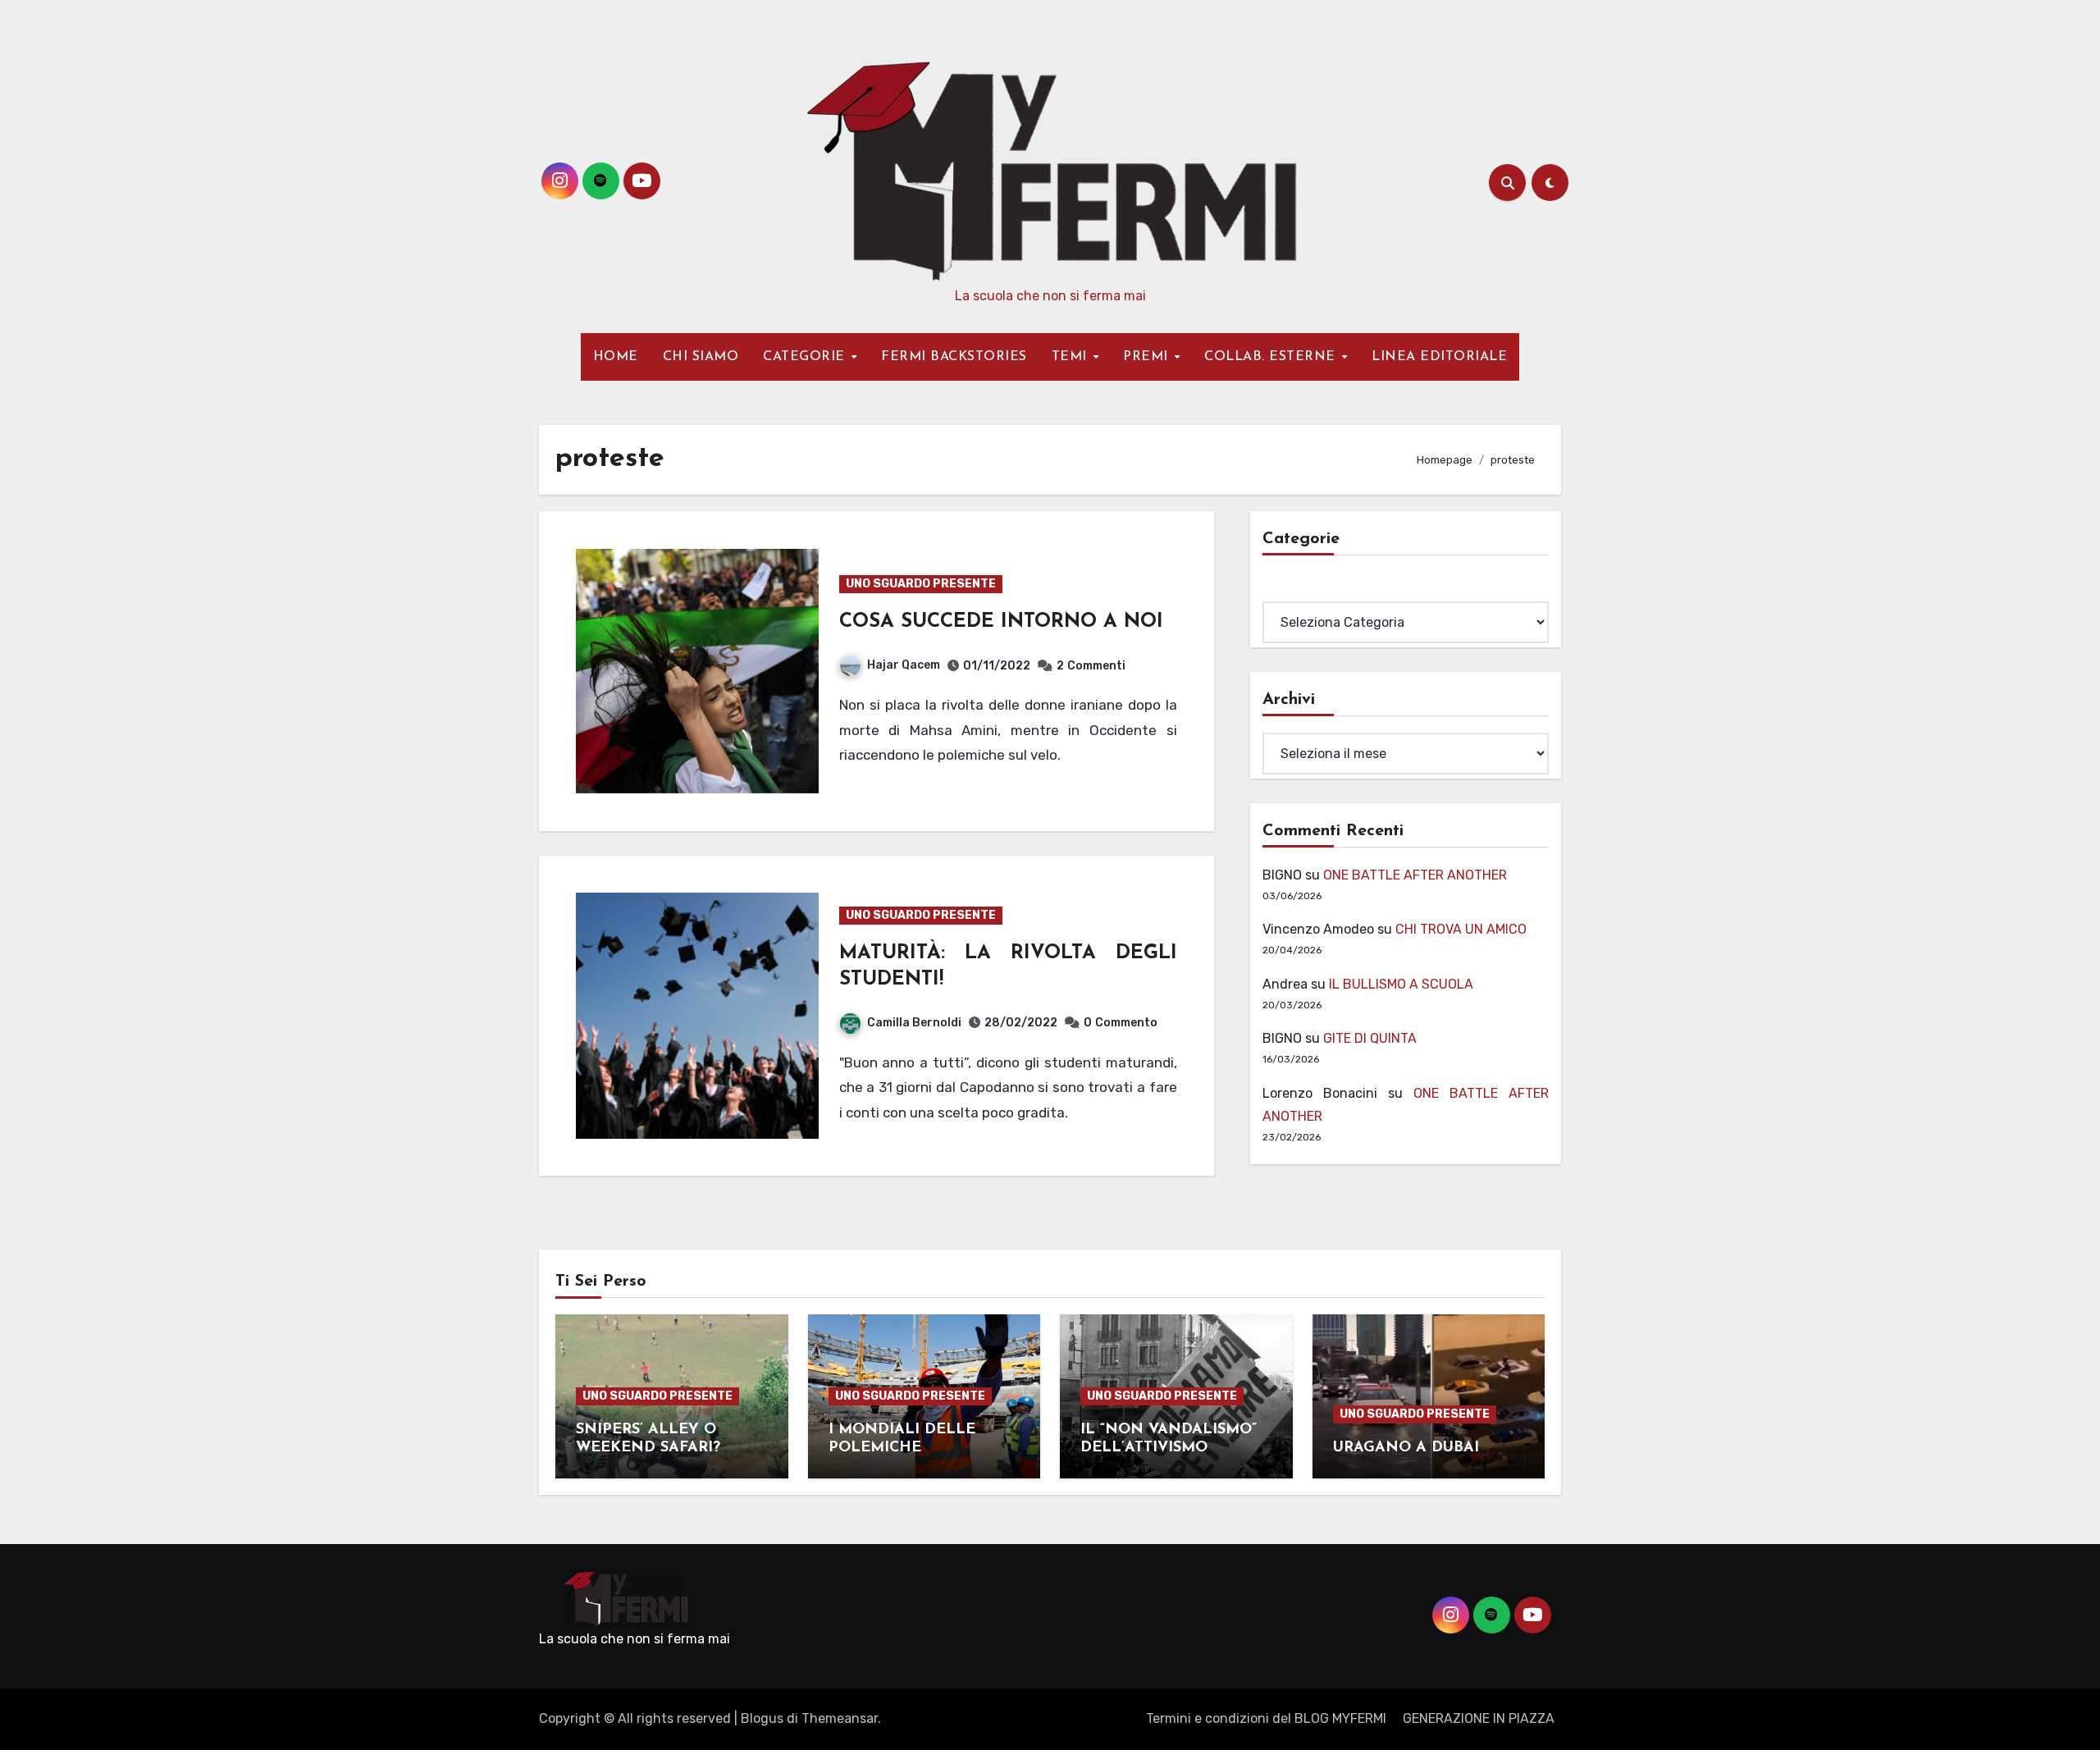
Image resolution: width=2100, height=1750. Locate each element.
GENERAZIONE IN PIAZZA (1479, 1718)
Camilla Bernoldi (914, 1023)
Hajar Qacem (904, 665)
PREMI (1148, 357)
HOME (616, 357)
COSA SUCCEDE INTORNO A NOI (1001, 622)
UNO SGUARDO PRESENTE (921, 584)
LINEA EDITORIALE (1439, 357)
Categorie (1293, 589)
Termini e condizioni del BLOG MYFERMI (1266, 1718)
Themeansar (840, 1718)
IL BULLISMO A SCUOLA (1401, 984)
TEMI (1072, 357)
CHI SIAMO (701, 357)
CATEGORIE (806, 357)
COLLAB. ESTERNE (1272, 357)
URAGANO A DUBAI (1406, 1448)
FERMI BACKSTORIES (954, 357)
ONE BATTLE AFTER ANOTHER (1415, 875)
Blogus (762, 1718)
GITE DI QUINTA (1370, 1038)
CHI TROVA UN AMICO (1461, 929)
